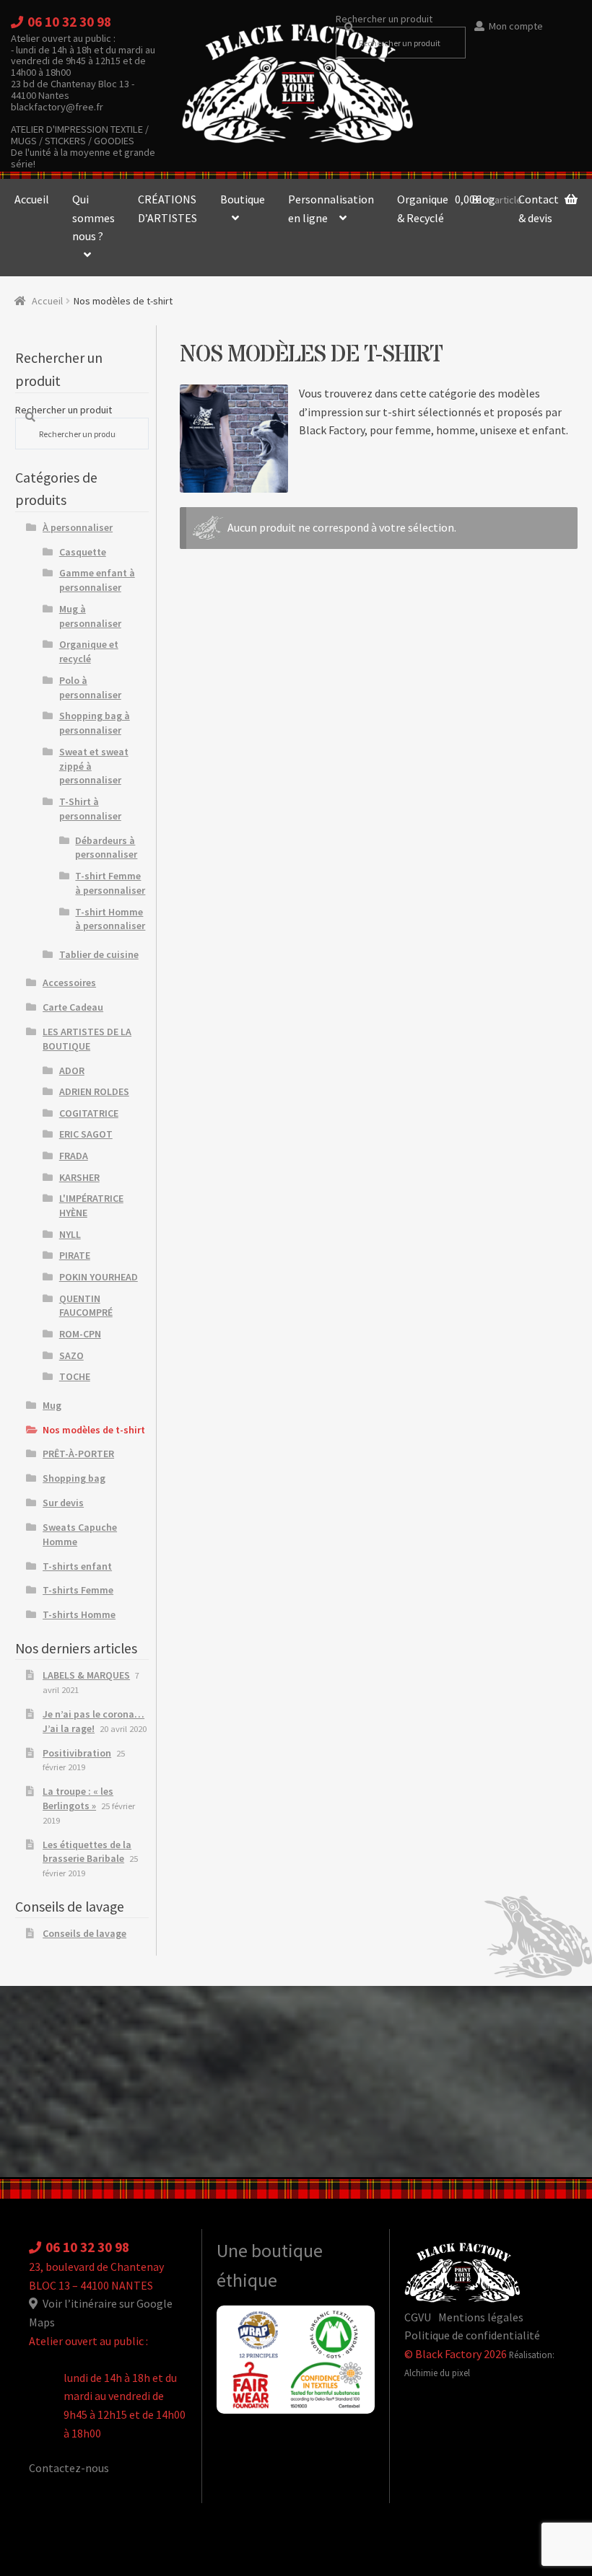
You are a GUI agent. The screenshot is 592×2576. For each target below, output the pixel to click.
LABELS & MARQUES (86, 1675)
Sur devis (63, 1503)
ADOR (72, 1071)
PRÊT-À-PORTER (78, 1454)
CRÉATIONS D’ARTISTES (167, 208)
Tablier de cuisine (99, 954)
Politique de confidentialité (472, 2335)
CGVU (418, 2317)
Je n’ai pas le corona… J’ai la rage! (93, 1721)
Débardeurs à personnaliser (106, 848)
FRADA (74, 1156)
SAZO (71, 1355)
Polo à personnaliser (90, 687)
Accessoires (69, 983)
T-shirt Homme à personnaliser (110, 919)
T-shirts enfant (77, 1566)
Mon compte (516, 26)
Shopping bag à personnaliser (95, 723)
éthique (247, 2280)
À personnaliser (78, 527)
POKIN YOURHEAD (99, 1277)
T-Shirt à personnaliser (90, 809)
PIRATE (75, 1255)
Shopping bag (74, 1478)
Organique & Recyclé (423, 208)
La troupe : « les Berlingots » (78, 1798)
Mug (52, 1405)
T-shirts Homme (79, 1614)
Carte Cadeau (73, 1007)
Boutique (243, 199)
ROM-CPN (80, 1334)
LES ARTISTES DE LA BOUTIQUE (87, 1039)
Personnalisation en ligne (331, 208)
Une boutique (270, 2251)
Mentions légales (481, 2317)
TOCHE (75, 1376)
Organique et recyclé (89, 651)
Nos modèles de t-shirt (94, 1430)
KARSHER (79, 1177)
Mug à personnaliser (90, 616)
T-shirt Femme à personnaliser (110, 883)
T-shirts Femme (78, 1590)
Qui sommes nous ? (93, 217)
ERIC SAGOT (86, 1134)
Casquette (83, 552)
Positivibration (77, 1753)
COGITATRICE (89, 1113)
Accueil (32, 199)
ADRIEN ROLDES (94, 1091)
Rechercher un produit (384, 19)
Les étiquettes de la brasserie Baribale (87, 1852)
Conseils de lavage (84, 1933)
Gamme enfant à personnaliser (97, 580)
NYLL (70, 1234)
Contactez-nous (69, 2468)
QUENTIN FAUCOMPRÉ (86, 1306)
